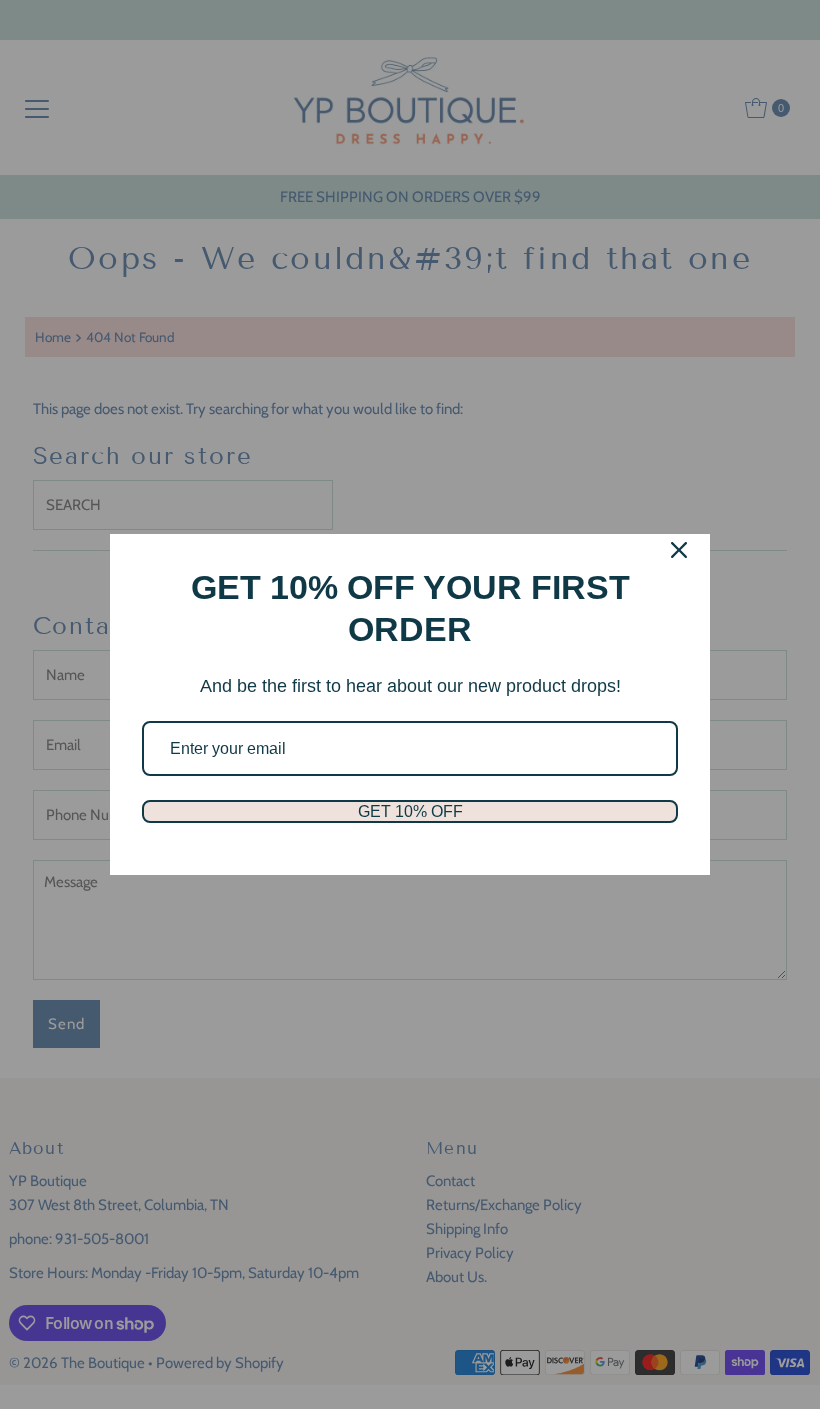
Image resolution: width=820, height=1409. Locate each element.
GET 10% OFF (410, 811)
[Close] (679, 550)
